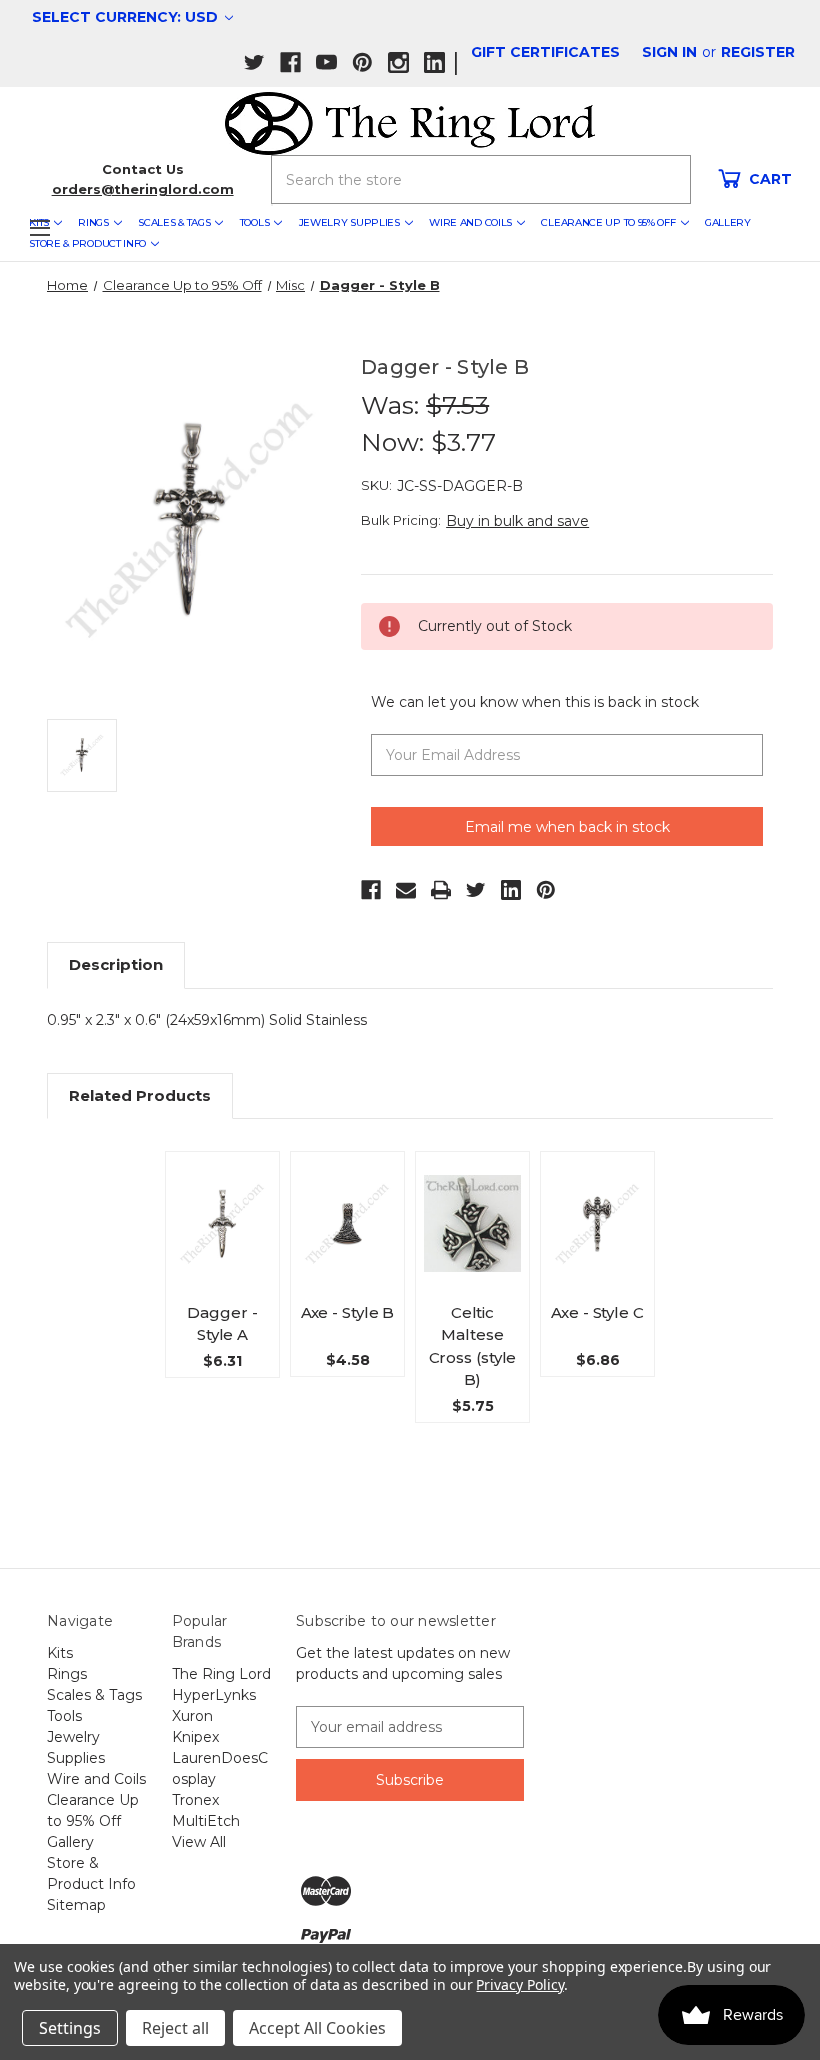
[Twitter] (476, 890)
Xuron (192, 1716)
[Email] (406, 890)
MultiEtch (206, 1821)
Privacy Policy (519, 1984)
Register (758, 52)
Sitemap (76, 1905)
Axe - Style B (348, 1312)
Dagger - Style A (222, 1324)
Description (116, 964)
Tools (255, 222)
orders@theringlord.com (143, 189)
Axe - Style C (597, 1312)
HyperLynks (214, 1695)
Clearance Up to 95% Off (608, 222)
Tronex (195, 1800)
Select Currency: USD (127, 17)
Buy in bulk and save (517, 521)
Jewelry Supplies (349, 222)
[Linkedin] (511, 890)
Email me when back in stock (567, 827)
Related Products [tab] (140, 1095)
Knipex (195, 1737)
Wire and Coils (470, 222)
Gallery (728, 222)
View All (199, 1842)
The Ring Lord (221, 1674)
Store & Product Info (87, 243)
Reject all (175, 2028)
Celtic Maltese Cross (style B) (473, 1346)
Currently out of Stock (223, 1248)
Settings (70, 2028)
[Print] (441, 890)
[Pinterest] (546, 890)
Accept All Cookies (317, 2028)
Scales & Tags (174, 222)
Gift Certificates (545, 52)
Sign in (669, 52)
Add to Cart (348, 1249)
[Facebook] (371, 890)
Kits (60, 1653)
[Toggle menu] (39, 227)
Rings (93, 222)
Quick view (230, 1192)
